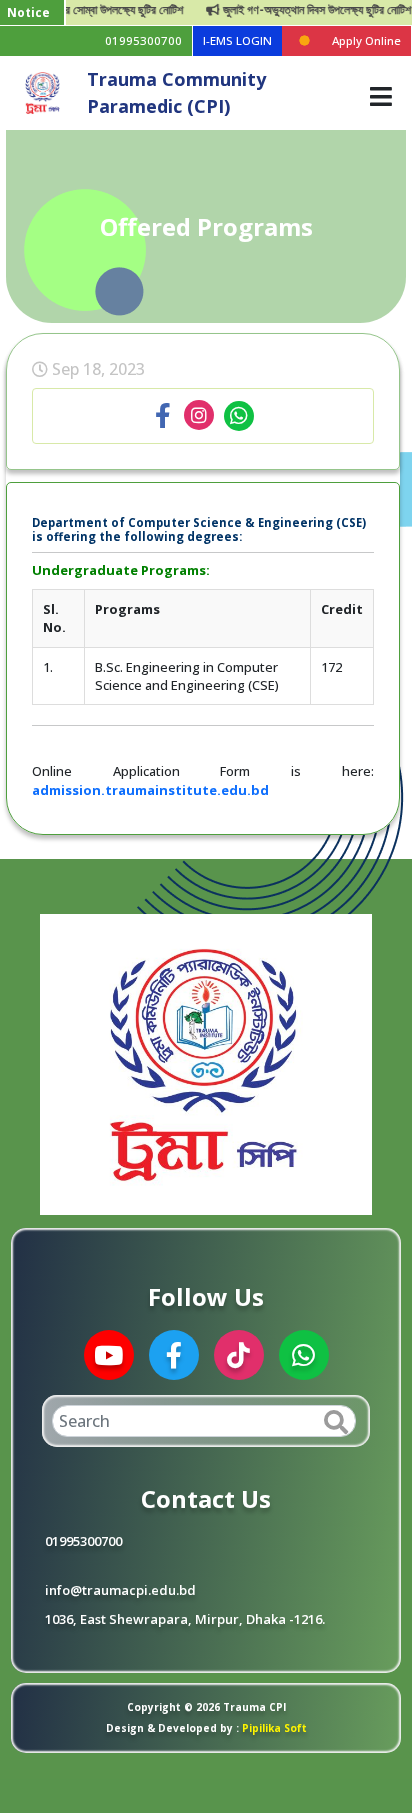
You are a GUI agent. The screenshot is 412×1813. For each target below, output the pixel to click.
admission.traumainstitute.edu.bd (150, 790)
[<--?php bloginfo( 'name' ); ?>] (43, 91)
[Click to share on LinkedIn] (199, 416)
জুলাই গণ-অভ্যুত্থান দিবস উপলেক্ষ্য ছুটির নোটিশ (299, 9)
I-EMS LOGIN (237, 40)
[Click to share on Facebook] (163, 416)
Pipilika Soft (273, 1728)
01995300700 (143, 40)
